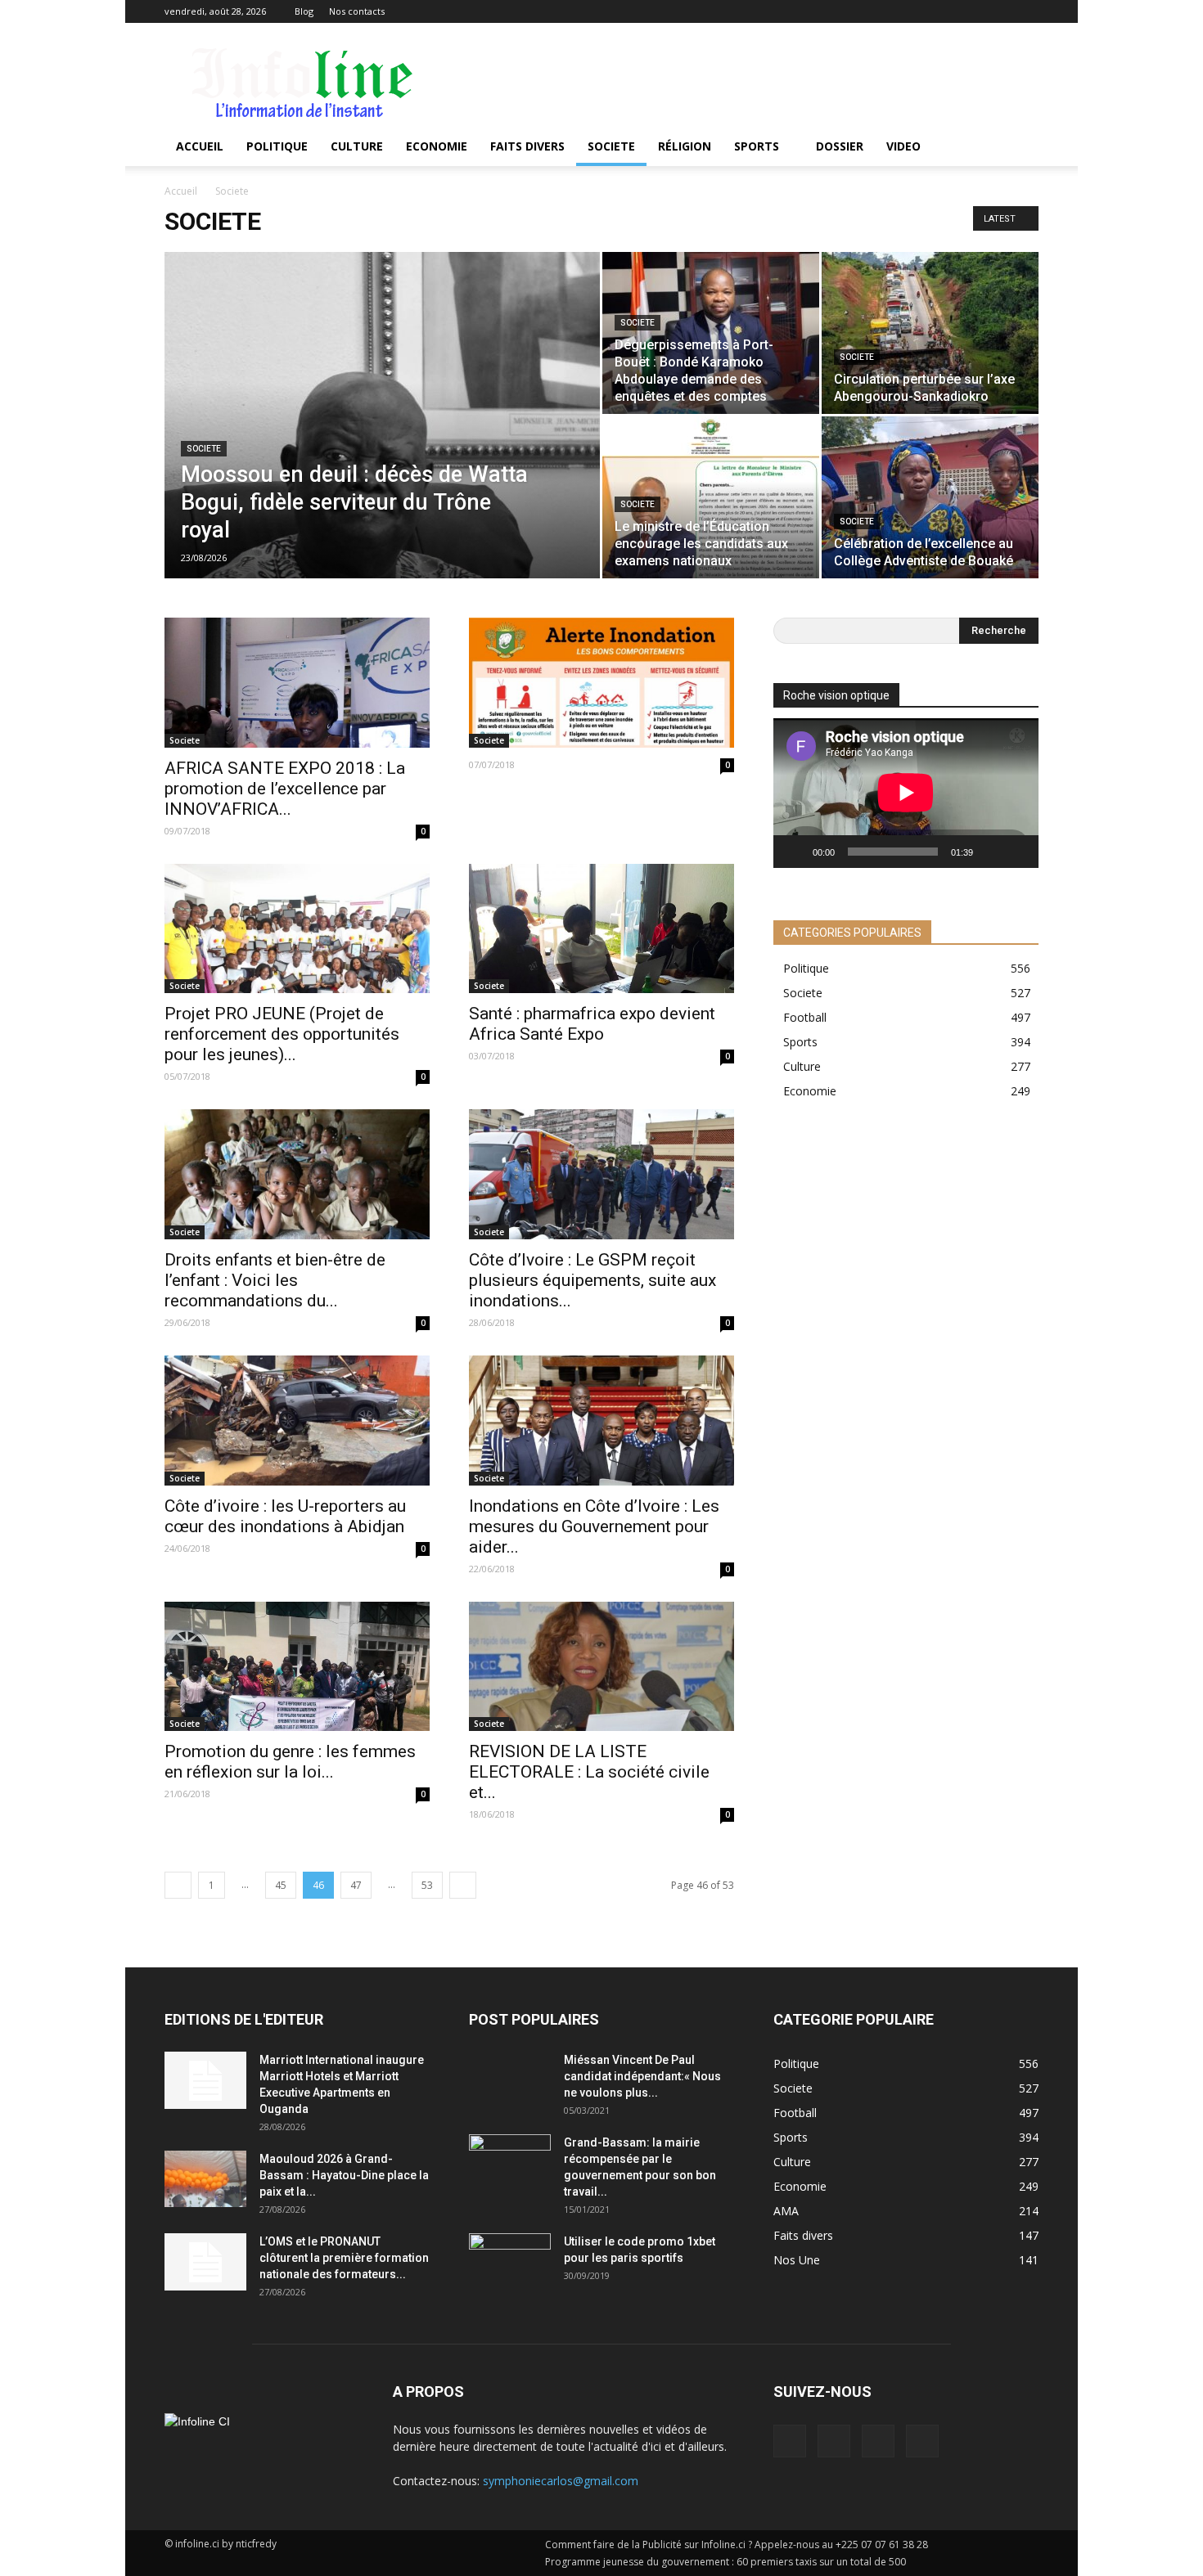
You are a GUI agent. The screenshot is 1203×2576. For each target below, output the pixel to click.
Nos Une (797, 2260)
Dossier (840, 146)
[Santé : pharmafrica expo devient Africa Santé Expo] (601, 929)
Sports (757, 146)
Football (805, 1017)
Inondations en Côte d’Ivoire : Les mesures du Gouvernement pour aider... (594, 1526)
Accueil (200, 146)
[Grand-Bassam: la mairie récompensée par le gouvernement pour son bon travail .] (510, 2163)
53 (427, 1885)
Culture (357, 146)
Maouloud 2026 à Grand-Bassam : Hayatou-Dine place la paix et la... (344, 2175)
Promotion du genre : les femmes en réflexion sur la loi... (290, 1762)
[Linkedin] (972, 11)
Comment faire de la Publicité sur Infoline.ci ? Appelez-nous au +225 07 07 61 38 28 (737, 2545)
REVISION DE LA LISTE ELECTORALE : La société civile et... (589, 1772)
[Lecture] (795, 852)
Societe (611, 146)
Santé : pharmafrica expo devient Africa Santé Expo (592, 1024)
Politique (277, 146)
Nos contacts (357, 11)
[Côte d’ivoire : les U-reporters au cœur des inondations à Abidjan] (297, 1421)
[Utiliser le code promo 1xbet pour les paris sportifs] (510, 2262)
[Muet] (991, 852)
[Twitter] (999, 11)
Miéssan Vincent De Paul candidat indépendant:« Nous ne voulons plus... (642, 2076)
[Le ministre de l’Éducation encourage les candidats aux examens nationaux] (711, 497)
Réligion (685, 146)
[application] (906, 793)
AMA (786, 2211)
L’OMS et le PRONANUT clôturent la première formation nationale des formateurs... (344, 2258)
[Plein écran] (1017, 852)
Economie (437, 146)
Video (903, 146)
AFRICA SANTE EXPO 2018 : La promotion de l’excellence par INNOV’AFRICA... (285, 789)
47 (356, 1885)
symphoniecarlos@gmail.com (561, 2481)
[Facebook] (945, 11)
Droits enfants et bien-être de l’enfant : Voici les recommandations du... (275, 1280)
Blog (304, 11)
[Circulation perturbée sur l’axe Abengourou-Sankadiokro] (930, 333)
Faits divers (527, 146)
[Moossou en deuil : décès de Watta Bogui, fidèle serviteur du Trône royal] (382, 441)
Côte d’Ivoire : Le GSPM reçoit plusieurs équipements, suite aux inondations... (592, 1280)
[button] (1019, 146)
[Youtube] (1026, 11)
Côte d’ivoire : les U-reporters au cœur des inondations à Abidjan (285, 1516)
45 (281, 1885)
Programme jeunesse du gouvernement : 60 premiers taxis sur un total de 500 (725, 2562)
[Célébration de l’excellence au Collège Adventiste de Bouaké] (930, 497)
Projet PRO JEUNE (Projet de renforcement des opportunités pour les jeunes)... (282, 1034)
